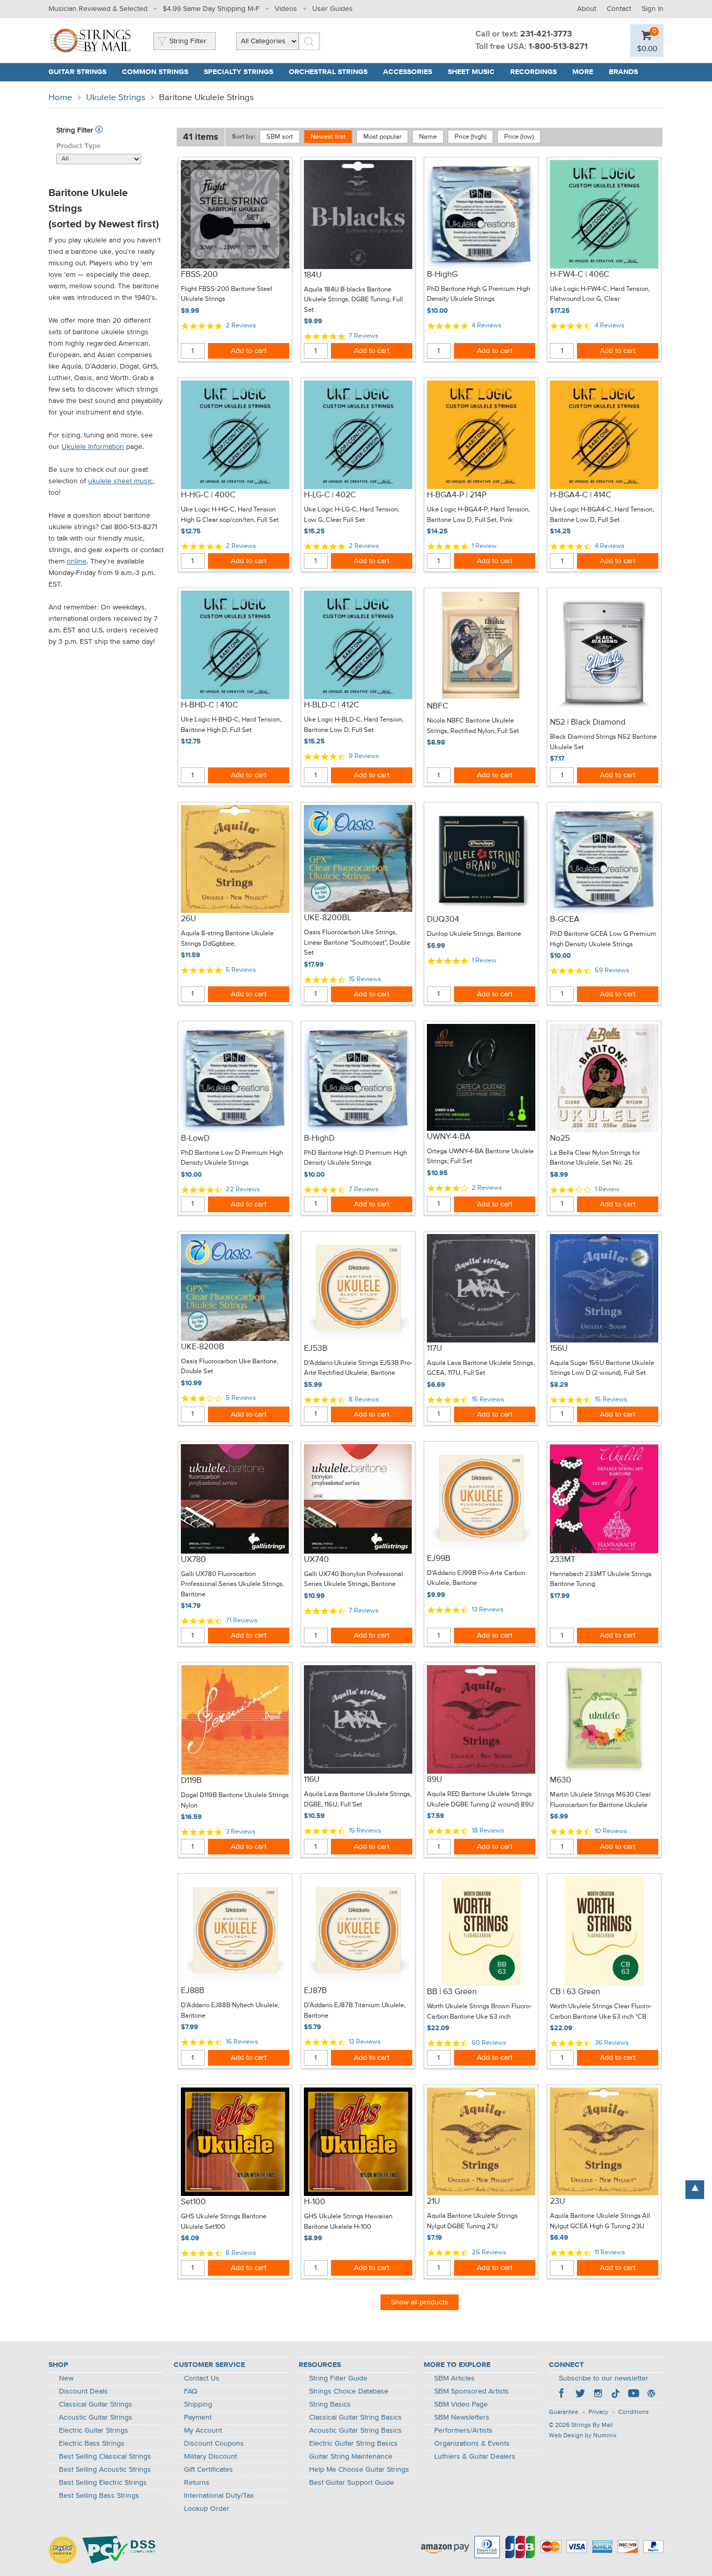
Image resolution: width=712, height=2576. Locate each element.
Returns (197, 2483)
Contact (619, 9)
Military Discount (211, 2457)
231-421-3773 (546, 34)
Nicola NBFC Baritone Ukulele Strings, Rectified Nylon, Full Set (473, 726)
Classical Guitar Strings (96, 2404)
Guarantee (564, 2412)
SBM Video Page (461, 2404)
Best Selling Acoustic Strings (105, 2470)
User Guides (333, 9)
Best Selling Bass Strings (99, 2496)
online (77, 561)
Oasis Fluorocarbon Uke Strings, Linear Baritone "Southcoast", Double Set (357, 943)
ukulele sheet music (120, 481)
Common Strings (155, 72)
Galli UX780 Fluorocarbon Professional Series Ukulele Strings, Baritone (232, 1584)
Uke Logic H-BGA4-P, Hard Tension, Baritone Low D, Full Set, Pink (478, 515)
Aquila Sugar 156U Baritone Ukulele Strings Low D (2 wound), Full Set (602, 1368)
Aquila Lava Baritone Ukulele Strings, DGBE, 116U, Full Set (358, 1799)
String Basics (330, 2404)
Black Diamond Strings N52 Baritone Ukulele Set (603, 742)
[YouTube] (633, 2395)
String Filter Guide (338, 2378)
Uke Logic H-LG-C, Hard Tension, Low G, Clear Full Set (352, 515)
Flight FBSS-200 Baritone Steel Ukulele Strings (226, 294)
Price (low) (519, 137)
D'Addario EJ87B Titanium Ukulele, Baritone (355, 2011)
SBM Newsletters (462, 2418)
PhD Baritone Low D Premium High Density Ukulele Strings (232, 1158)
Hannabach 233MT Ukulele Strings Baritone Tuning (601, 1579)
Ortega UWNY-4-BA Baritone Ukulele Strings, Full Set (480, 1157)
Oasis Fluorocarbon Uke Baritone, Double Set (230, 1367)
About (587, 9)
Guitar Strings (77, 72)
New (66, 2378)
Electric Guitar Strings (94, 2431)
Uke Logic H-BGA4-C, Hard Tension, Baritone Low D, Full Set (602, 515)
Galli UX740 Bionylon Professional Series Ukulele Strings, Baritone (353, 1579)
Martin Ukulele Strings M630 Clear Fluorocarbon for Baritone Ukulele (600, 1800)
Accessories (408, 72)
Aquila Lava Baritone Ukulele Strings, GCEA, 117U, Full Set (481, 1368)
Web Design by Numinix (583, 2436)
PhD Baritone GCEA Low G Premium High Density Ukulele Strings (603, 939)
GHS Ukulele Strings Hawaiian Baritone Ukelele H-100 (348, 2222)
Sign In (653, 9)
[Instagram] (598, 2395)
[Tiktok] (616, 2395)
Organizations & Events (472, 2444)
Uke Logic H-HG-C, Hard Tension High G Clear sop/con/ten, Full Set (230, 515)
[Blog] (651, 2395)
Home (60, 98)
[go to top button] (695, 2190)
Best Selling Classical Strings (105, 2457)
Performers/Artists (463, 2431)
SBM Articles (455, 2378)
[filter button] (99, 130)
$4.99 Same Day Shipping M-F (211, 9)
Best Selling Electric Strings (103, 2483)
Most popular (382, 137)
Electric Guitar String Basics (353, 2444)
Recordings (533, 72)
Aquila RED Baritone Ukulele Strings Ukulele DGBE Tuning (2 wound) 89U (480, 1799)
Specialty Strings (238, 72)
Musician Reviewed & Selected (98, 9)
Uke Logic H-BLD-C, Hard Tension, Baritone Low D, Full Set (354, 725)
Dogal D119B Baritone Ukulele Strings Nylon (235, 1800)
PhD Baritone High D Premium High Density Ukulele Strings (355, 1158)
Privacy (598, 2412)
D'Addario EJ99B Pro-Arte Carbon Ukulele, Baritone (476, 1578)
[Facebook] (562, 2395)
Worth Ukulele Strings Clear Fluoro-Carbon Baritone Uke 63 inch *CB (601, 2012)
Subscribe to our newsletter (604, 2378)
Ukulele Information (93, 447)
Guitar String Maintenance (351, 2457)
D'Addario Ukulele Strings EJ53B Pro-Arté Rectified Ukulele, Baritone (358, 1368)
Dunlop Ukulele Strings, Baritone (474, 934)
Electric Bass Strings (92, 2444)
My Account (203, 2431)
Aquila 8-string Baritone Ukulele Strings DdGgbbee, (227, 939)
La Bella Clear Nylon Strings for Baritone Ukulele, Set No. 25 (595, 1158)
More (583, 72)
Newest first (328, 137)
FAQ (191, 2391)
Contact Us (202, 2378)
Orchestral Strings (328, 72)
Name (428, 137)
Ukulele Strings (116, 98)
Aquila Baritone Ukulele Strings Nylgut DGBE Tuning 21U (472, 2221)
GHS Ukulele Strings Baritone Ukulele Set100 (224, 2222)
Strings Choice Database (349, 2391)
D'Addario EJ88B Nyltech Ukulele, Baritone (230, 2011)
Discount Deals (83, 2391)
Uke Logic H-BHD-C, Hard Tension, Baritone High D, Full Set (231, 725)
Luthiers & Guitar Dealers (475, 2457)
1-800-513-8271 (558, 47)
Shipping (198, 2404)
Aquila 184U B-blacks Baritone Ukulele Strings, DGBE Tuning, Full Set (353, 300)
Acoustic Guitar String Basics (355, 2431)
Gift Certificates (208, 2470)
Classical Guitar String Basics (355, 2418)
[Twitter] (580, 2395)
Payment (198, 2418)
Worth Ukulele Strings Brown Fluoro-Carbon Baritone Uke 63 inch (479, 2012)
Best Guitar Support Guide (352, 2483)
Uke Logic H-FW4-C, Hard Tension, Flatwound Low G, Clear (600, 294)
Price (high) (470, 137)
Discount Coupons (214, 2444)
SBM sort (280, 137)
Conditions (634, 2412)
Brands (623, 72)
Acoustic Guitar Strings (96, 2418)
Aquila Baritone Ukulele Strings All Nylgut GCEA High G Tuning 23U (600, 2221)
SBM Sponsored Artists (471, 2391)
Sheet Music (471, 72)
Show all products (420, 2302)
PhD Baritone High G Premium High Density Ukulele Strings (478, 294)
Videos (286, 9)
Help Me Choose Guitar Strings (359, 2470)
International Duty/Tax (219, 2496)
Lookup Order (207, 2509)
